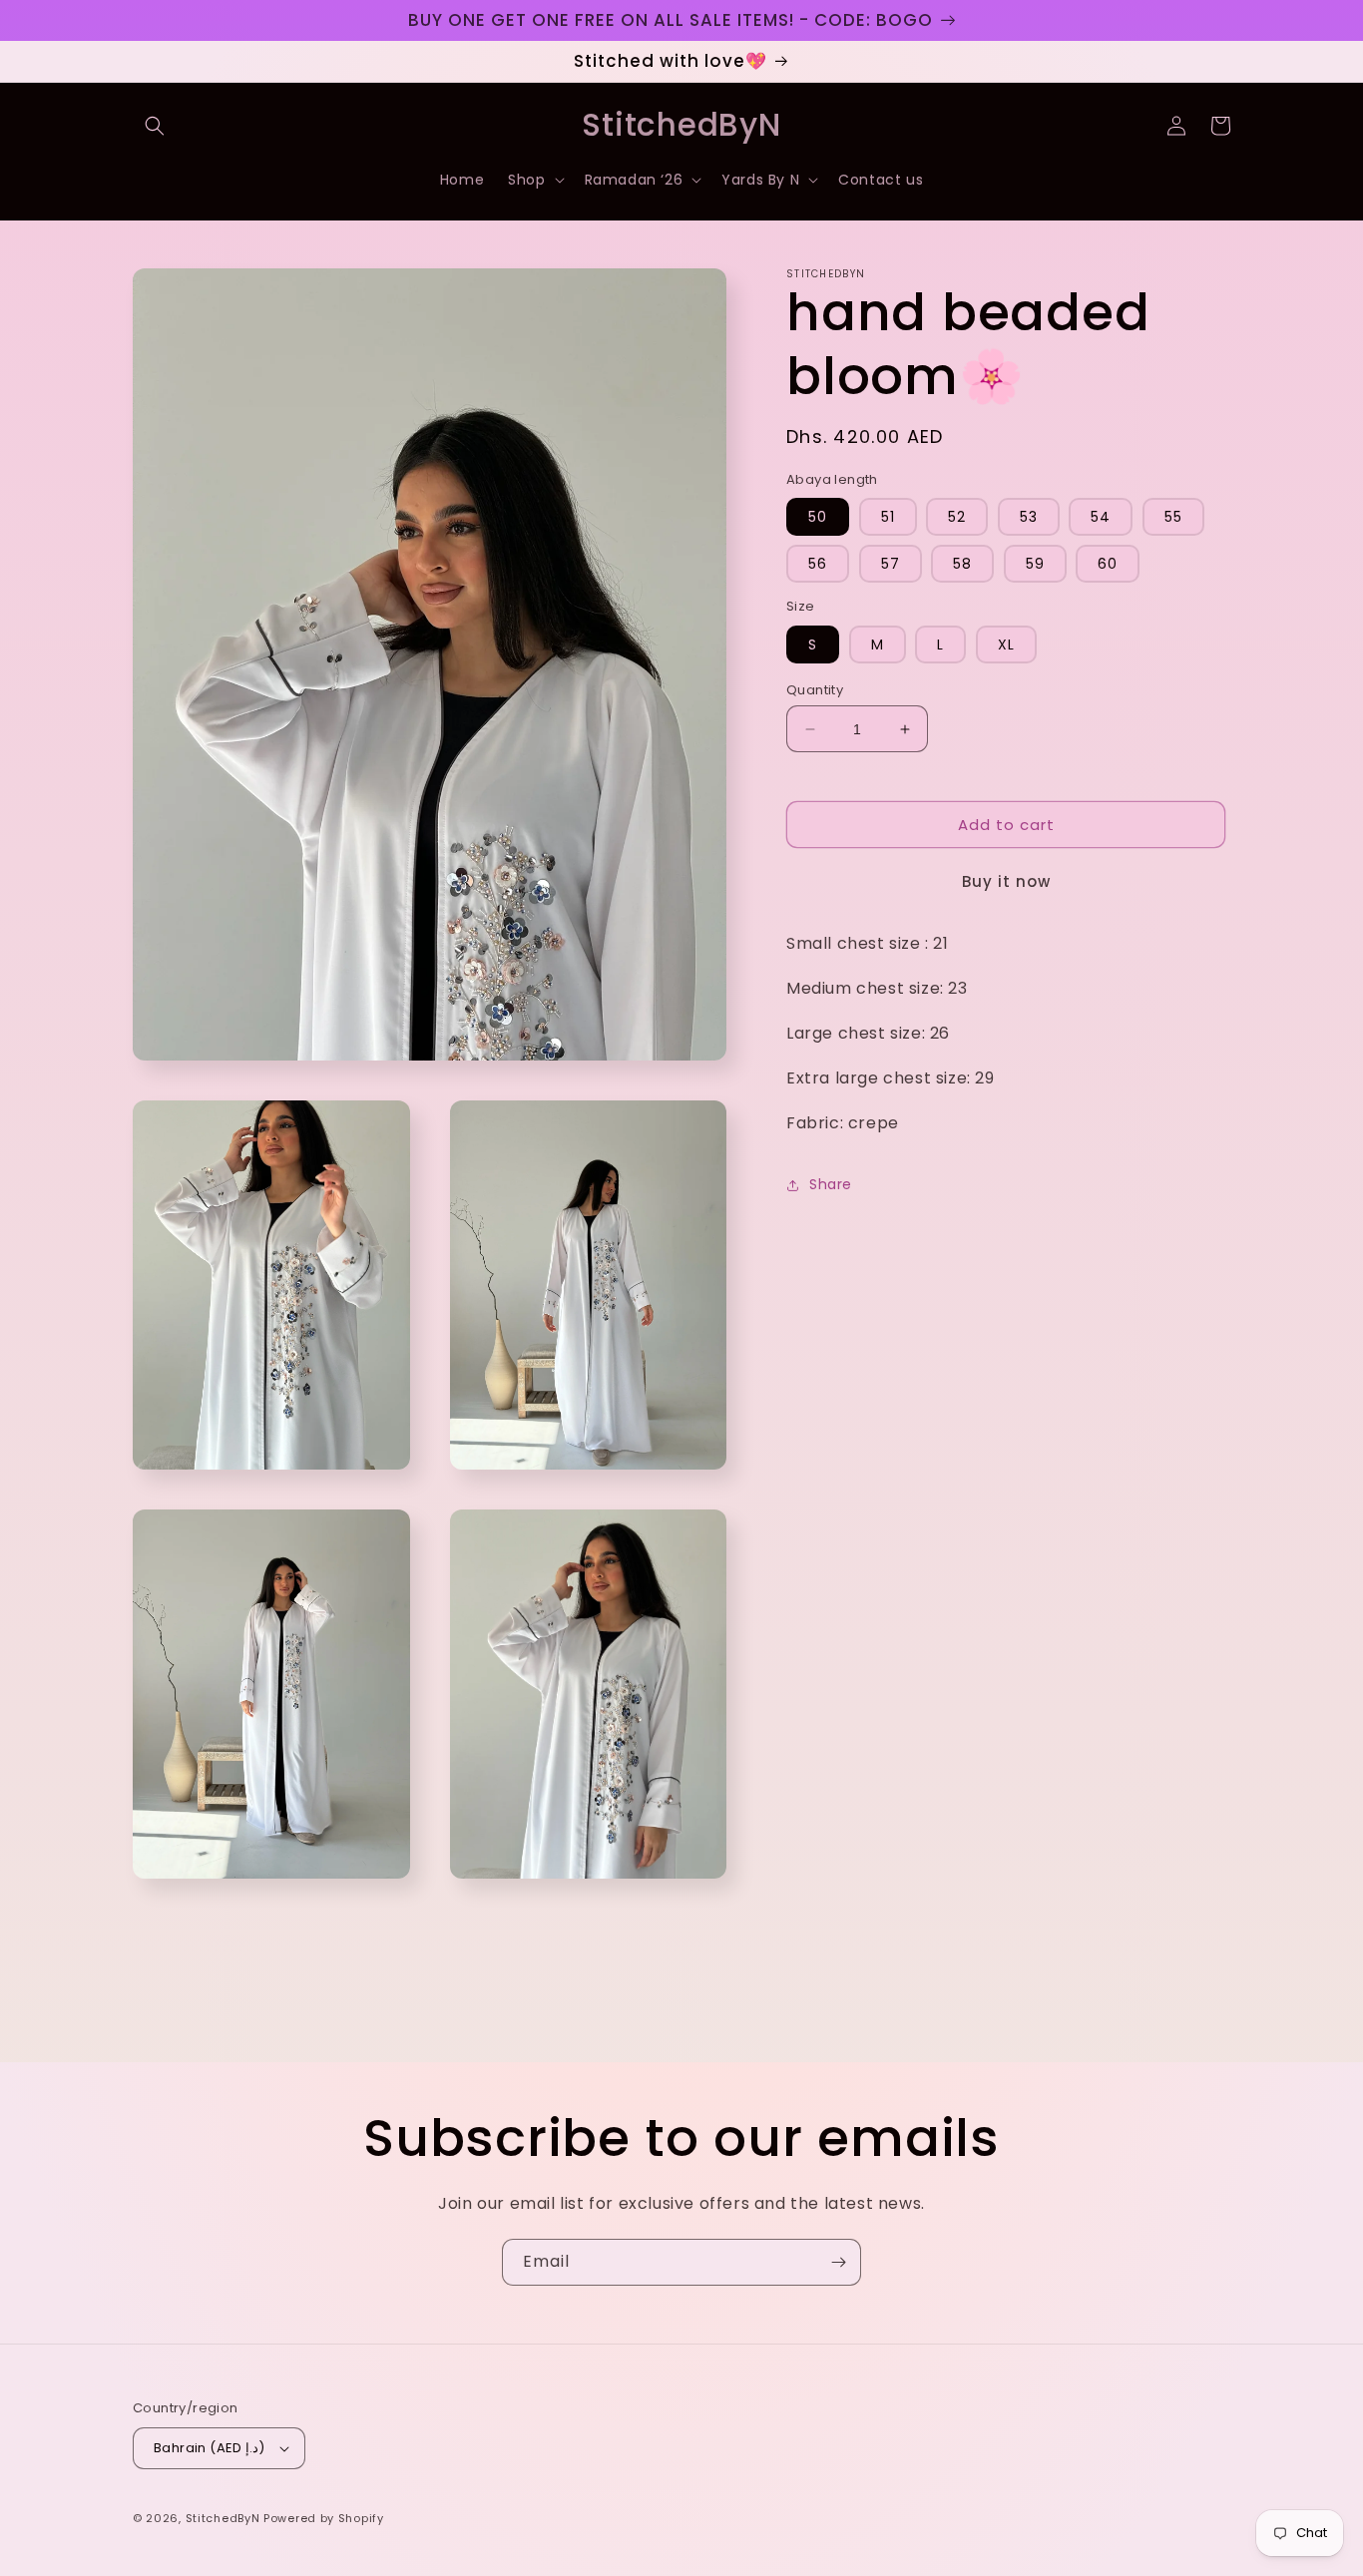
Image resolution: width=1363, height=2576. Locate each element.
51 (888, 518)
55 (1173, 518)
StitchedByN (223, 2518)
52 (957, 518)
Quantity (815, 690)
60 (1108, 565)
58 (962, 565)
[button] (155, 126)
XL (1006, 644)
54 (1101, 518)
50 (818, 518)
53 (1029, 518)
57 (891, 565)
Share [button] (831, 1184)
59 (1035, 565)
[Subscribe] (838, 2262)
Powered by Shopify (324, 2518)
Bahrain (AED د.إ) (210, 2448)
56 (818, 565)
